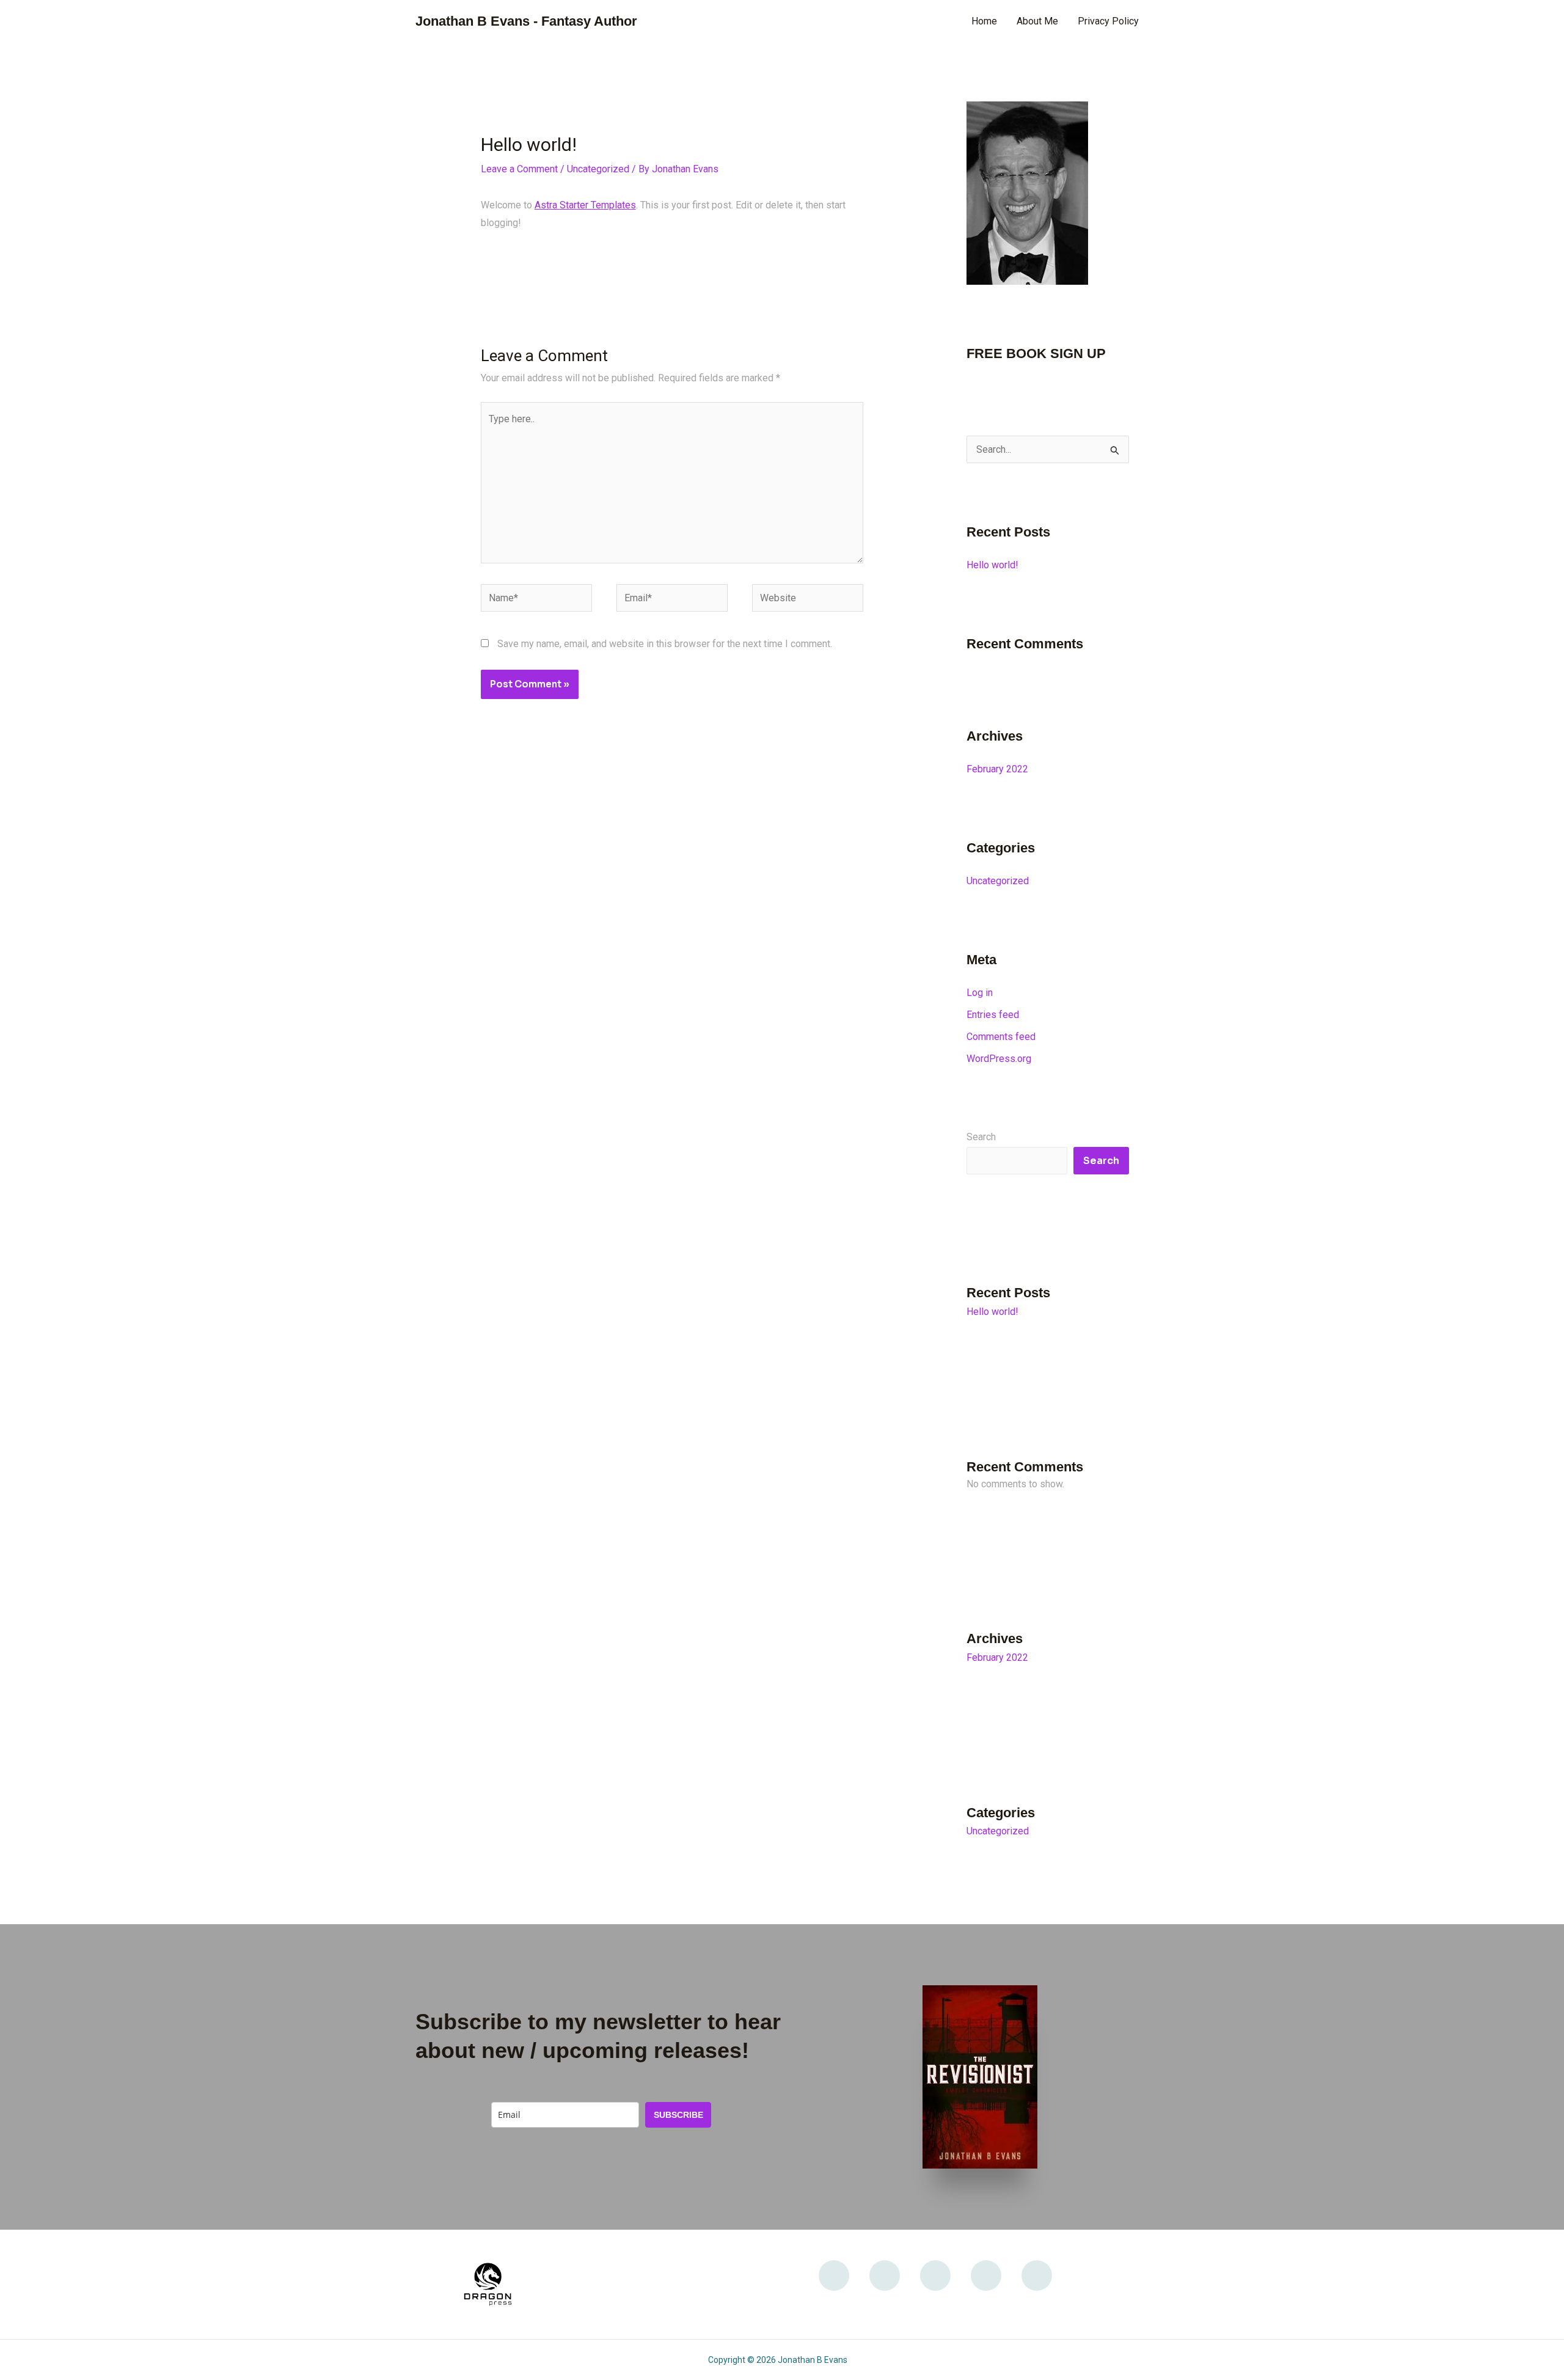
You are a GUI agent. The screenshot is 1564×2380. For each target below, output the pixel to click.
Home (984, 21)
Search (981, 1137)
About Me (1037, 21)
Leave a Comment (519, 169)
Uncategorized (598, 169)
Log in (980, 993)
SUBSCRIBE (678, 2115)
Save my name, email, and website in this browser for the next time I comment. (665, 644)
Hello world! (992, 565)
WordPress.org (999, 1059)
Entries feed (993, 1015)
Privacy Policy (1108, 21)
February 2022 (997, 769)
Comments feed (1001, 1037)
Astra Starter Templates (585, 205)
